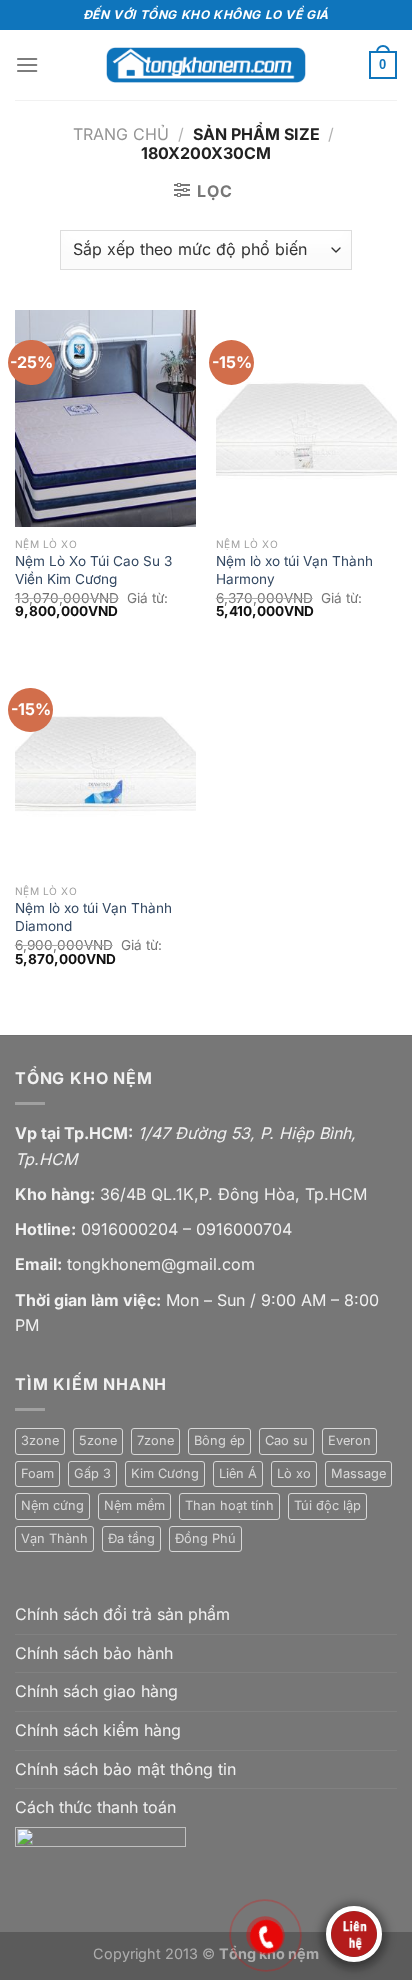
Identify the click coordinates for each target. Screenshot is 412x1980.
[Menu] (27, 64)
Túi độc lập (327, 1505)
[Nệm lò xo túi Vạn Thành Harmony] (306, 418)
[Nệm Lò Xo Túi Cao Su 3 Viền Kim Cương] (105, 418)
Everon (349, 1440)
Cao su (286, 1440)
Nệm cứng (52, 1505)
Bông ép (219, 1440)
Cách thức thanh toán (95, 1807)
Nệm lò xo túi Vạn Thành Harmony (294, 570)
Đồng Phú (205, 1538)
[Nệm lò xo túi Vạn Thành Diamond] (105, 766)
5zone (98, 1440)
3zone (40, 1440)
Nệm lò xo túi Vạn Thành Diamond (93, 917)
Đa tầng (131, 1538)
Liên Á (238, 1473)
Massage (358, 1473)
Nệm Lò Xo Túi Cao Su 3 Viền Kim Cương (93, 570)
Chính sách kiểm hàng (98, 1730)
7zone (155, 1440)
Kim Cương (165, 1473)
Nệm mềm (134, 1505)
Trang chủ (121, 134)
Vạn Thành (54, 1538)
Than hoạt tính (229, 1505)
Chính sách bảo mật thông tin (125, 1769)
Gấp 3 (92, 1473)
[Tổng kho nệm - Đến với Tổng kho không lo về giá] (206, 64)
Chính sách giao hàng (96, 1691)
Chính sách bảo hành (94, 1653)
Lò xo (294, 1473)
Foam (37, 1473)
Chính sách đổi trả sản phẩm (122, 1614)
